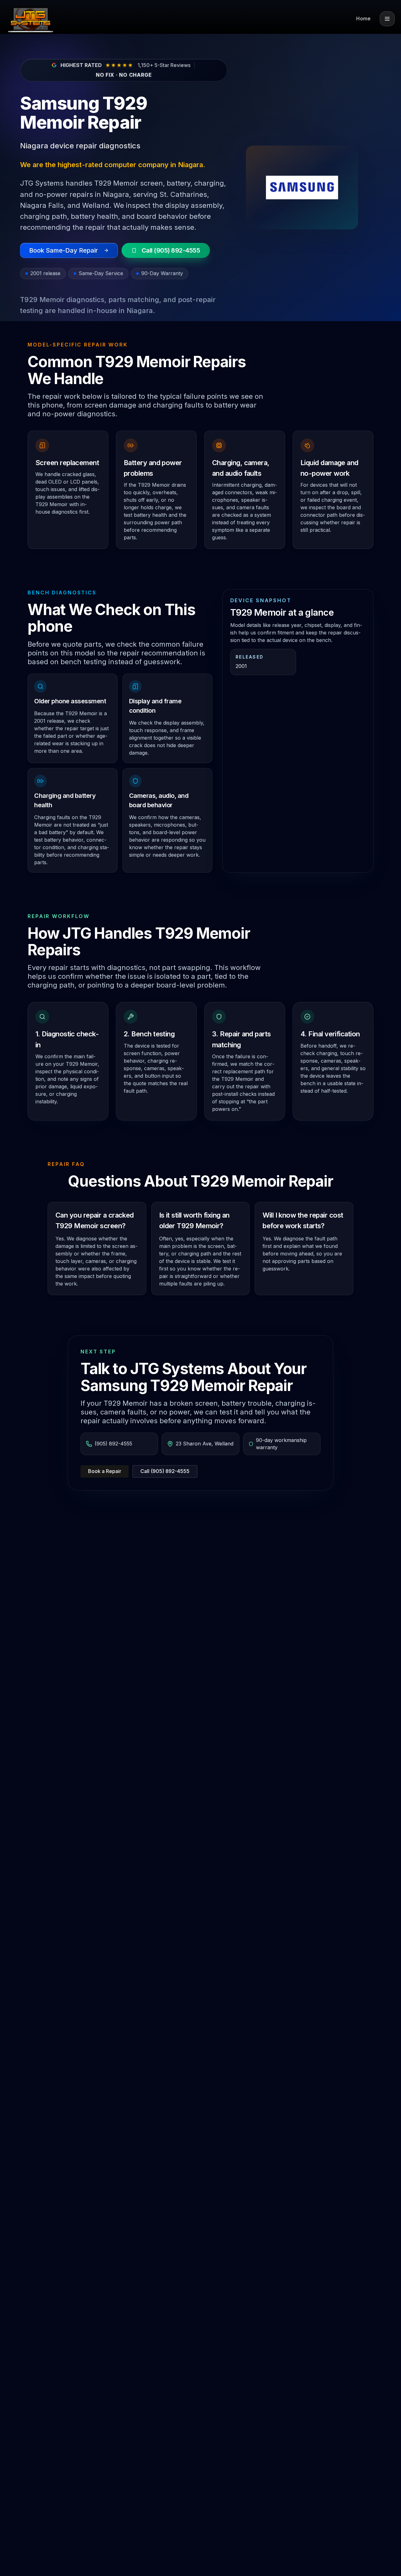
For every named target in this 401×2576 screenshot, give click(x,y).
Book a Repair (105, 1471)
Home (363, 19)
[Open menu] (387, 19)
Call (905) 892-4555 (165, 1471)
